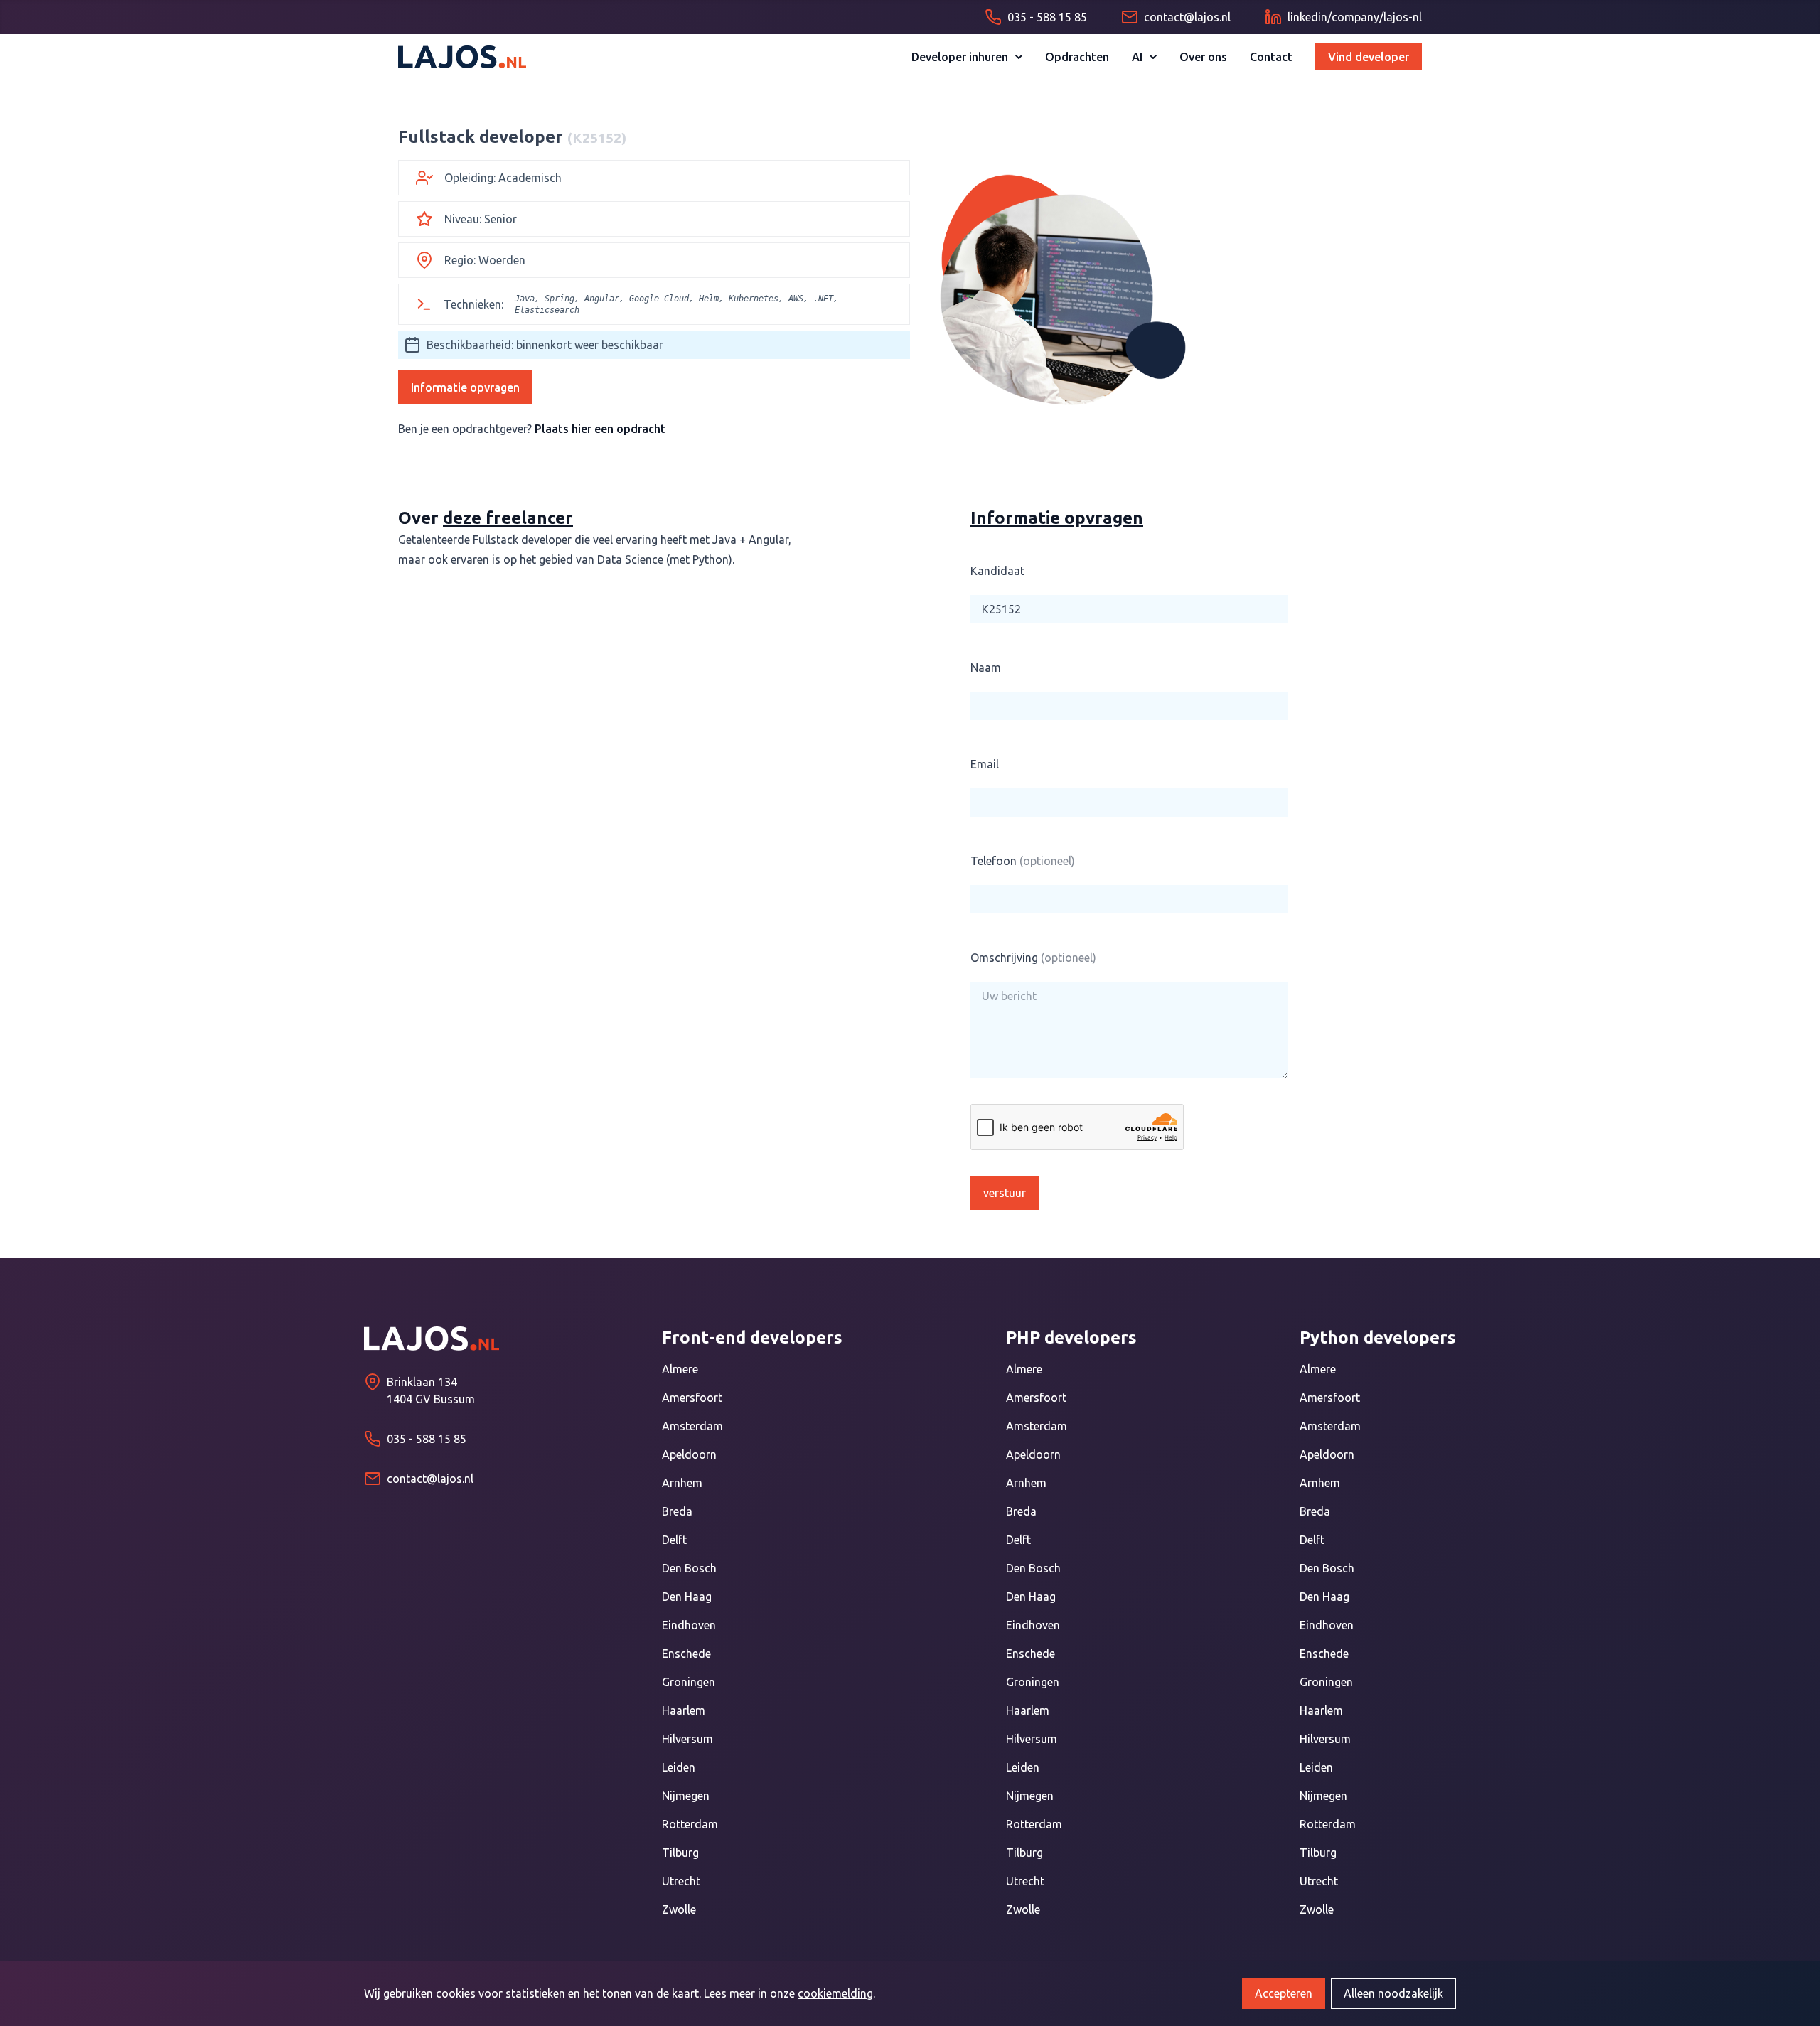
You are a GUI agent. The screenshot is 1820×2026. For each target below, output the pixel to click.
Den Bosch (689, 1568)
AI (1137, 57)
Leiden (679, 1767)
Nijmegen (686, 1796)
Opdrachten (1077, 57)
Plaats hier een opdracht (600, 429)
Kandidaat (997, 571)
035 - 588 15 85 (427, 1439)
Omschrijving (1033, 958)
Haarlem (684, 1710)
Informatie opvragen (465, 387)
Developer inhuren (960, 57)
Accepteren (1284, 1993)
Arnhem (682, 1483)
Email (985, 764)
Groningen (689, 1682)
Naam (986, 668)
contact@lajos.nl (430, 1479)
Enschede (686, 1654)
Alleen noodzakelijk (1393, 1993)
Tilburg (680, 1853)
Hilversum (687, 1739)
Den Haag (687, 1597)
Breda (677, 1511)
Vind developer (1369, 57)
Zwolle (679, 1909)
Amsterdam (692, 1426)
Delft (674, 1540)
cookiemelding (835, 1993)
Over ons (1203, 57)
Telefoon (1023, 861)
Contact (1271, 57)
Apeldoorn (689, 1454)
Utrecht (681, 1881)
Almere (680, 1369)
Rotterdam (690, 1824)
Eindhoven (689, 1625)
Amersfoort (692, 1398)
